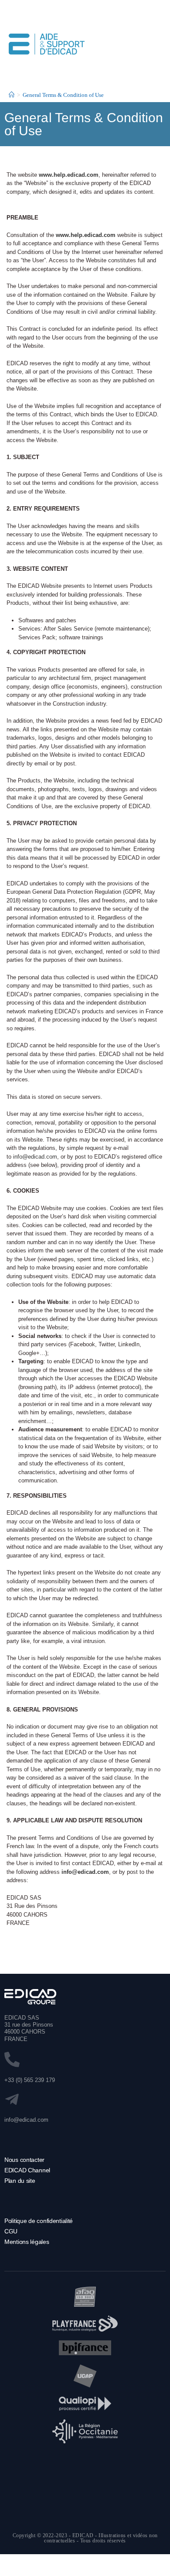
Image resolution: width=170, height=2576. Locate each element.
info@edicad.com (35, 1157)
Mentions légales (27, 2242)
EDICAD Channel (27, 2170)
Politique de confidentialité (39, 2221)
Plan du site (20, 2181)
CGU (11, 2231)
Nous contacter (24, 2160)
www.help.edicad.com (69, 175)
